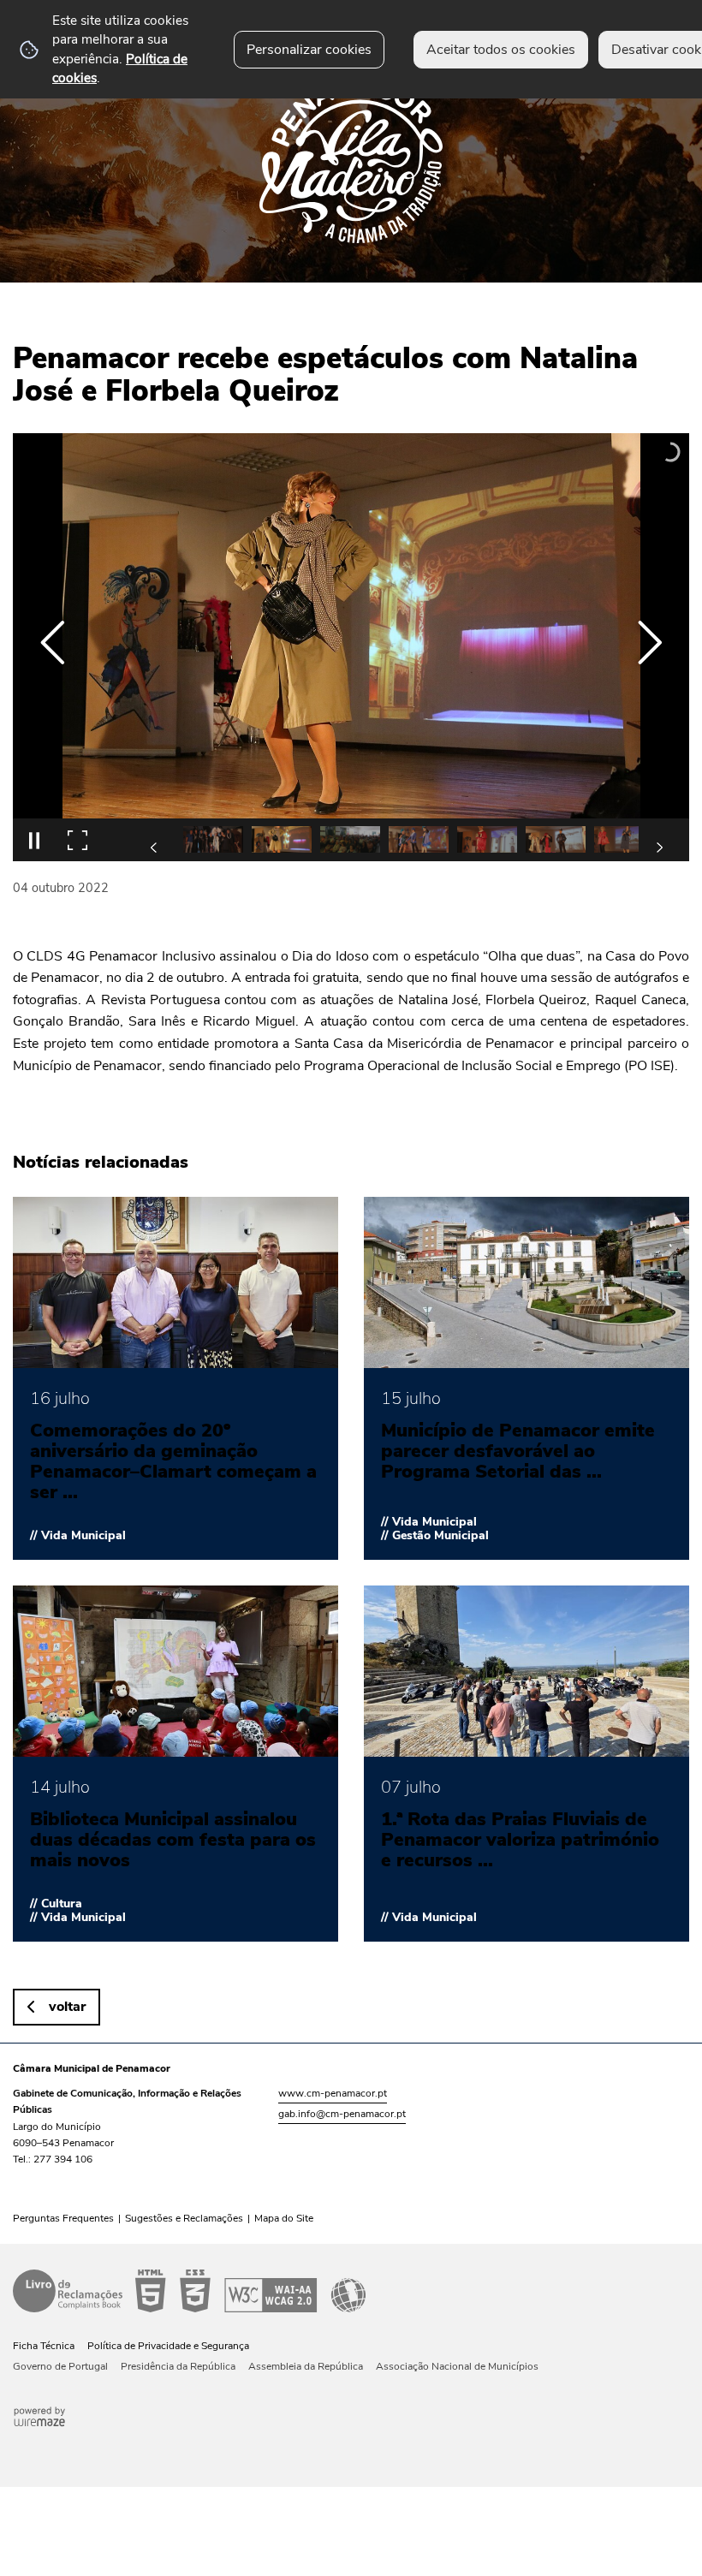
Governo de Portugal (60, 2366)
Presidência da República (178, 2366)
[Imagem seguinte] (649, 643)
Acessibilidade (250, 2291)
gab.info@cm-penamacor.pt (342, 2114)
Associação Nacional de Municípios (457, 2366)
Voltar (67, 2007)
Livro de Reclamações (68, 2291)
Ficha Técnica (44, 2346)
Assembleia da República (306, 2366)
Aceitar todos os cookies (501, 50)
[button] (213, 839)
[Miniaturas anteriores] (154, 848)
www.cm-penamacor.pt (333, 2093)
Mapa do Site (284, 2218)
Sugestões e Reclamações (184, 2218)
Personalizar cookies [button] (309, 50)
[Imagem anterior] (53, 643)
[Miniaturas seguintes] (659, 848)
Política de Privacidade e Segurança (168, 2346)
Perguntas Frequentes (63, 2218)
